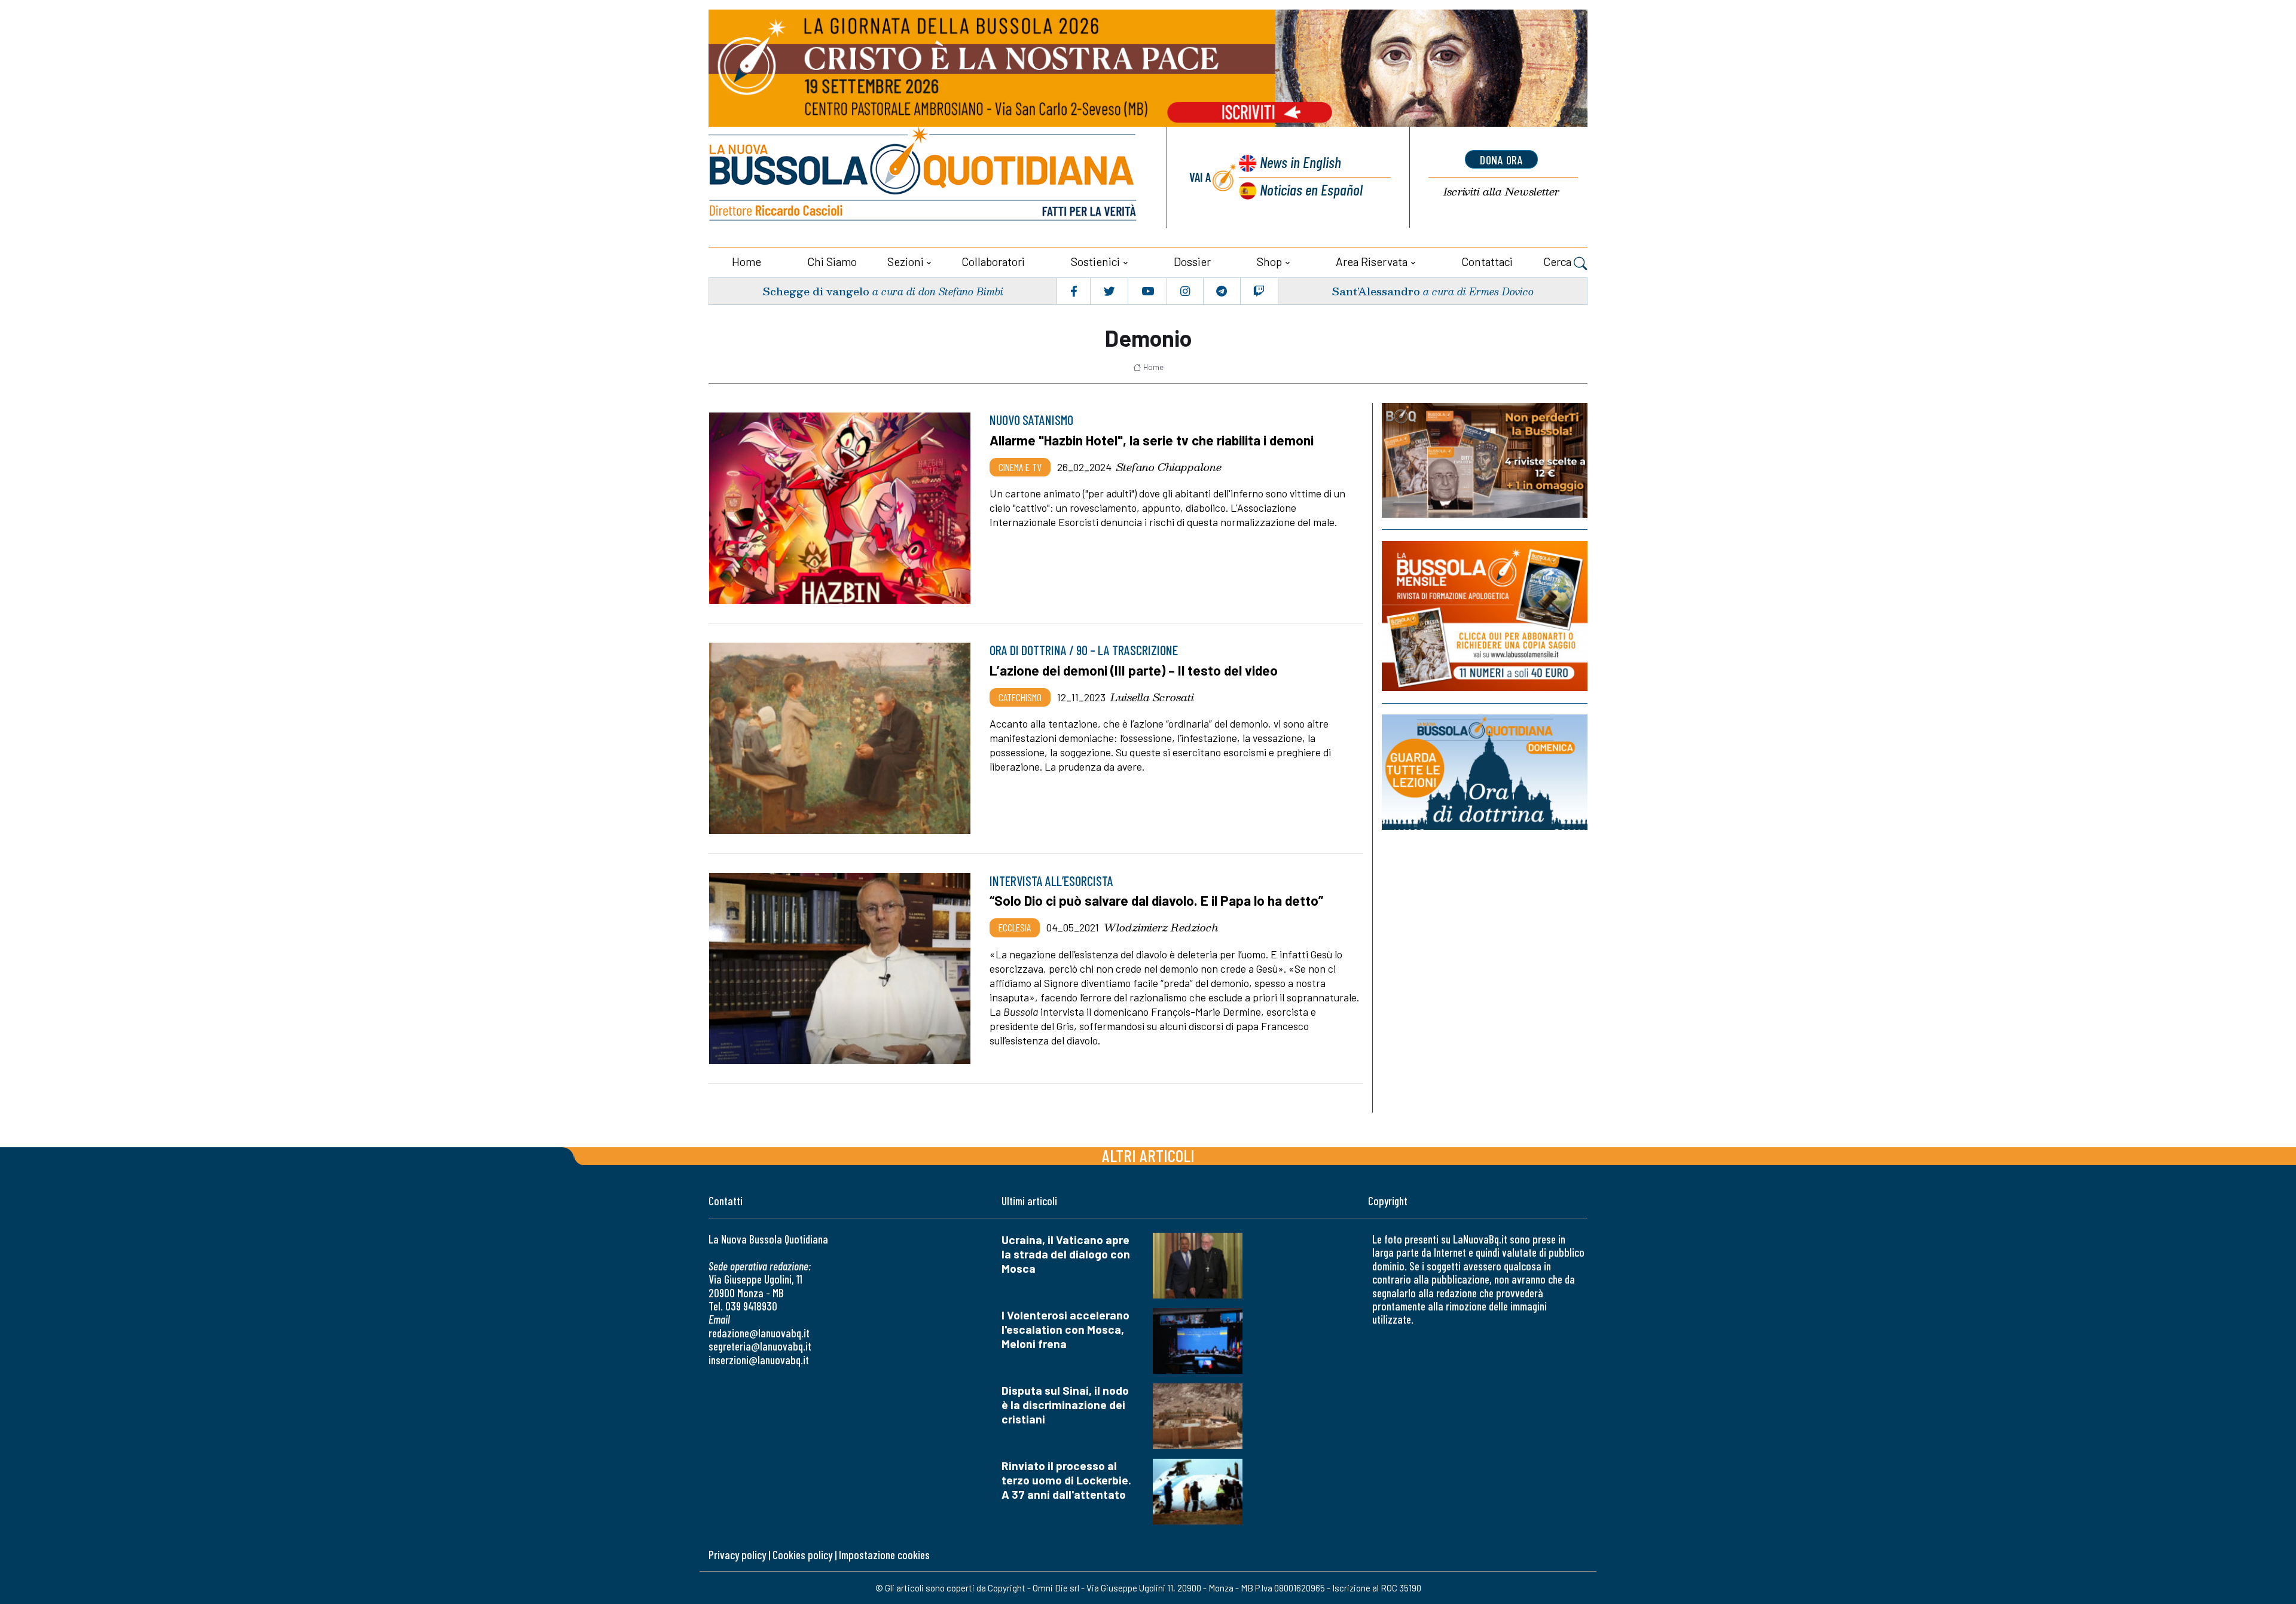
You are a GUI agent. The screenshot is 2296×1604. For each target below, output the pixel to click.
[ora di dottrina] (1485, 772)
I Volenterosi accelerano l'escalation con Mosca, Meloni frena (1065, 1329)
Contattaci (1487, 262)
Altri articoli (1148, 1155)
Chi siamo (832, 262)
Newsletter (1501, 192)
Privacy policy (737, 1555)
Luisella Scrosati (1152, 697)
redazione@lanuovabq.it (759, 1333)
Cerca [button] (1558, 262)
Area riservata (1372, 262)
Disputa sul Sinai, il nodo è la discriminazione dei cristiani (1065, 1405)
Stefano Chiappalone (1169, 467)
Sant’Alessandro (1376, 291)
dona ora (1501, 160)
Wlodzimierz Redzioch (1161, 927)
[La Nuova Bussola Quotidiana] (924, 177)
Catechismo (1020, 697)
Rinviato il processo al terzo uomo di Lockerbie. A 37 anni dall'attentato (1066, 1480)
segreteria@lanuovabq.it (760, 1346)
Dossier (1192, 262)
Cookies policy (802, 1555)
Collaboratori (993, 262)
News (1300, 162)
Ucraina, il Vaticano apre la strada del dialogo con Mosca (1066, 1254)
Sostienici (1095, 262)
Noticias (1311, 189)
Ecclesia (1015, 927)
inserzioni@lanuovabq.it (759, 1360)
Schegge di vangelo (816, 291)
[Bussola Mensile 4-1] (1485, 460)
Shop (1269, 262)
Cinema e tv (1020, 467)
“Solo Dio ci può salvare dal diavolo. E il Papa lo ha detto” (1156, 900)
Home (746, 262)
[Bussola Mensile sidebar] (1485, 616)
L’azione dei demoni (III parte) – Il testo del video (1134, 670)
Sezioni (906, 262)
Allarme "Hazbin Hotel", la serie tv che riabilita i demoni (1152, 440)
